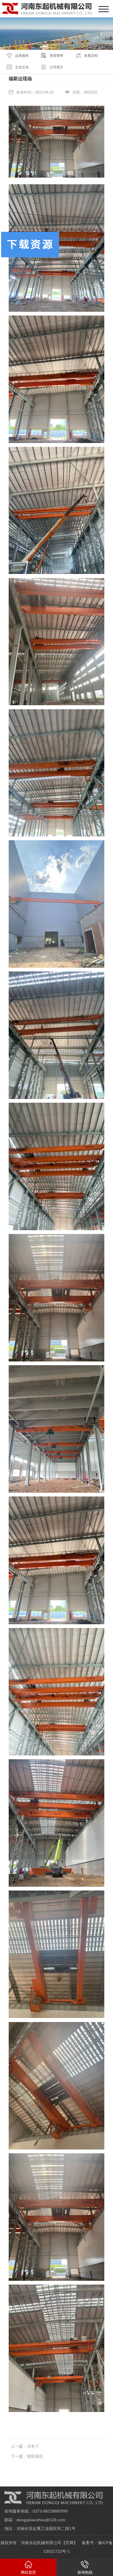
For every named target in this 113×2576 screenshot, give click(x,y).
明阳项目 (35, 2456)
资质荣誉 (57, 56)
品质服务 (22, 56)
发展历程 (91, 56)
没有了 (33, 2446)
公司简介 (57, 67)
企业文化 (22, 67)
